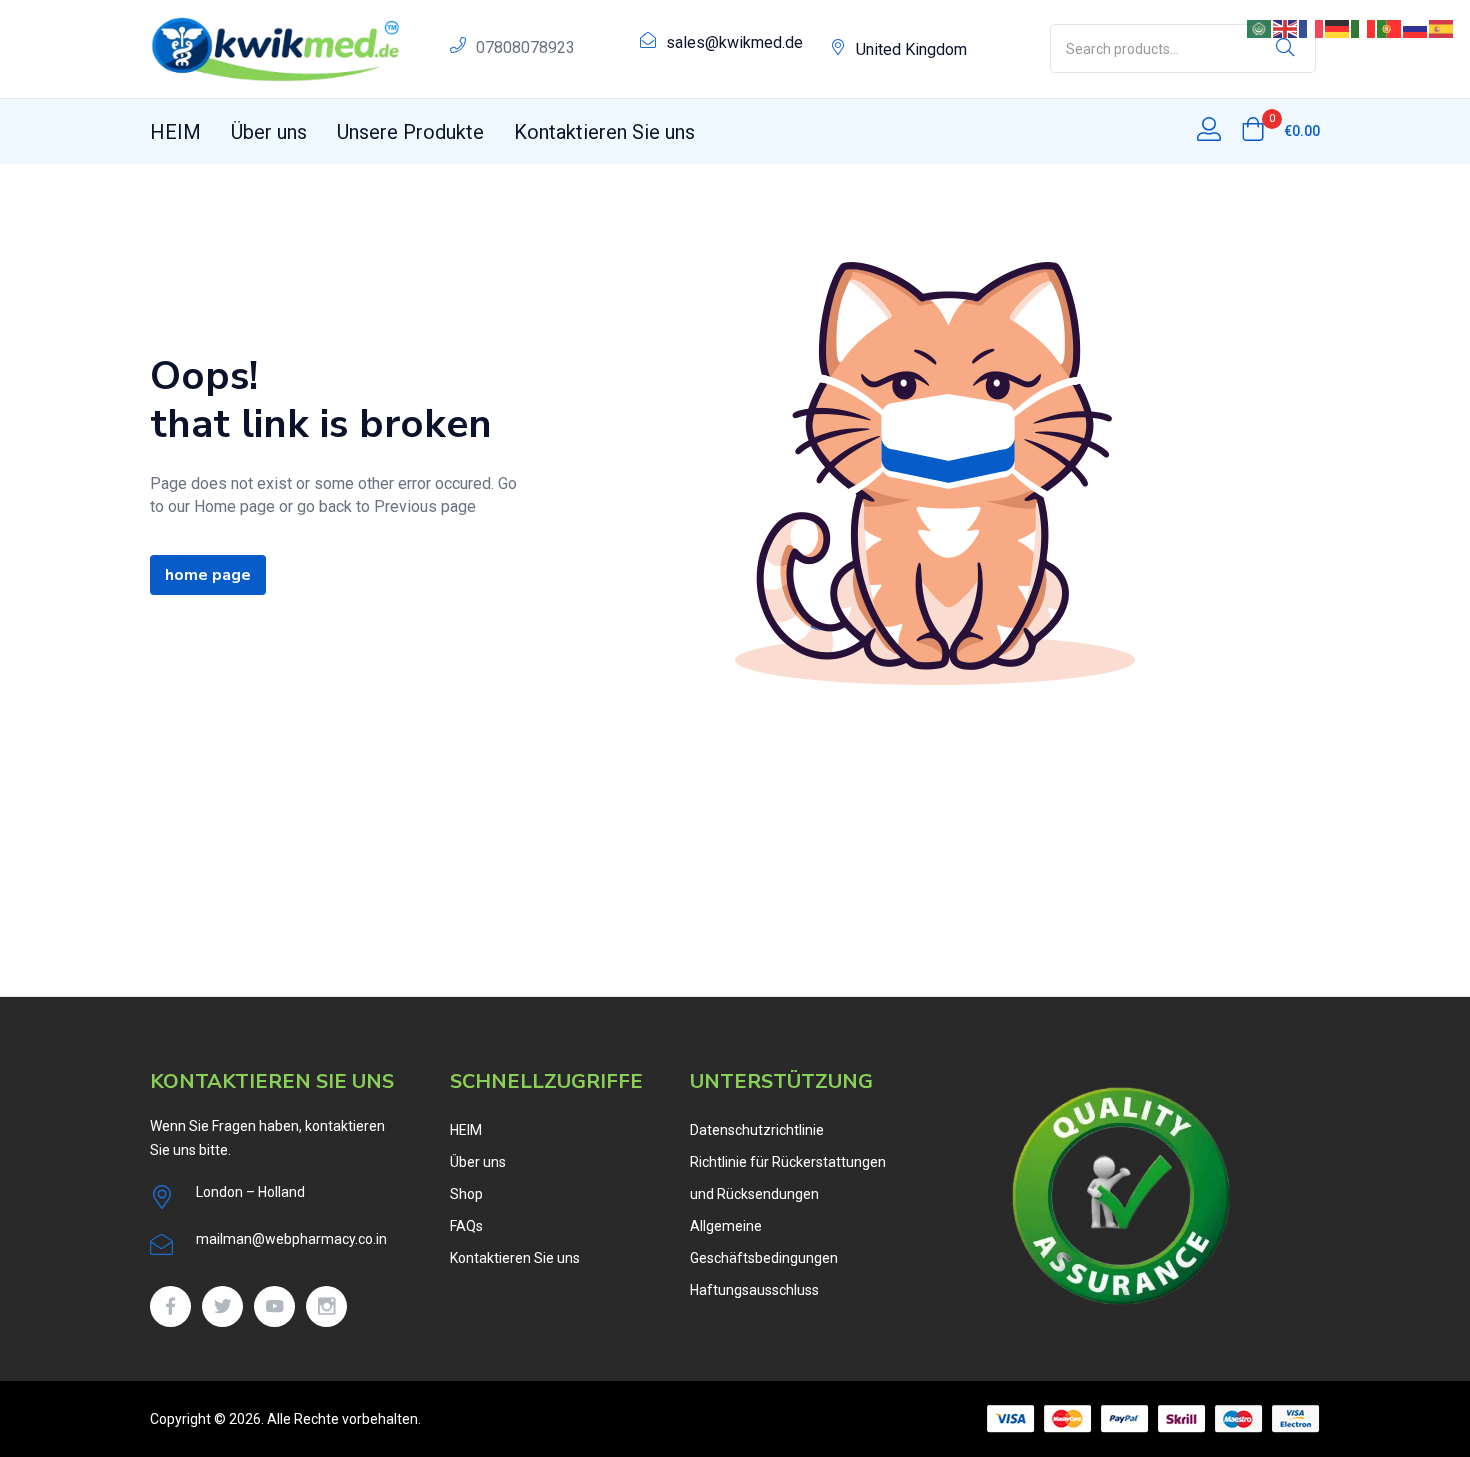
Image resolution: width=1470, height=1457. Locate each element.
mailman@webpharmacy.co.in (291, 1239)
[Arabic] (1260, 28)
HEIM (175, 132)
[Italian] (1364, 28)
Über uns (269, 132)
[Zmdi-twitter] (222, 1306)
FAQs (466, 1226)
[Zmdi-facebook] (170, 1306)
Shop (466, 1194)
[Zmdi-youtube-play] (274, 1306)
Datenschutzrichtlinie (757, 1130)
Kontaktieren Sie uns (604, 132)
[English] (1286, 28)
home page (208, 575)
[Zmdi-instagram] (326, 1306)
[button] (1280, 131)
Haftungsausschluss (754, 1290)
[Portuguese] (1390, 28)
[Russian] (1416, 28)
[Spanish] (1442, 28)
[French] (1312, 28)
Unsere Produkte (410, 132)
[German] (1338, 28)
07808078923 (525, 47)
